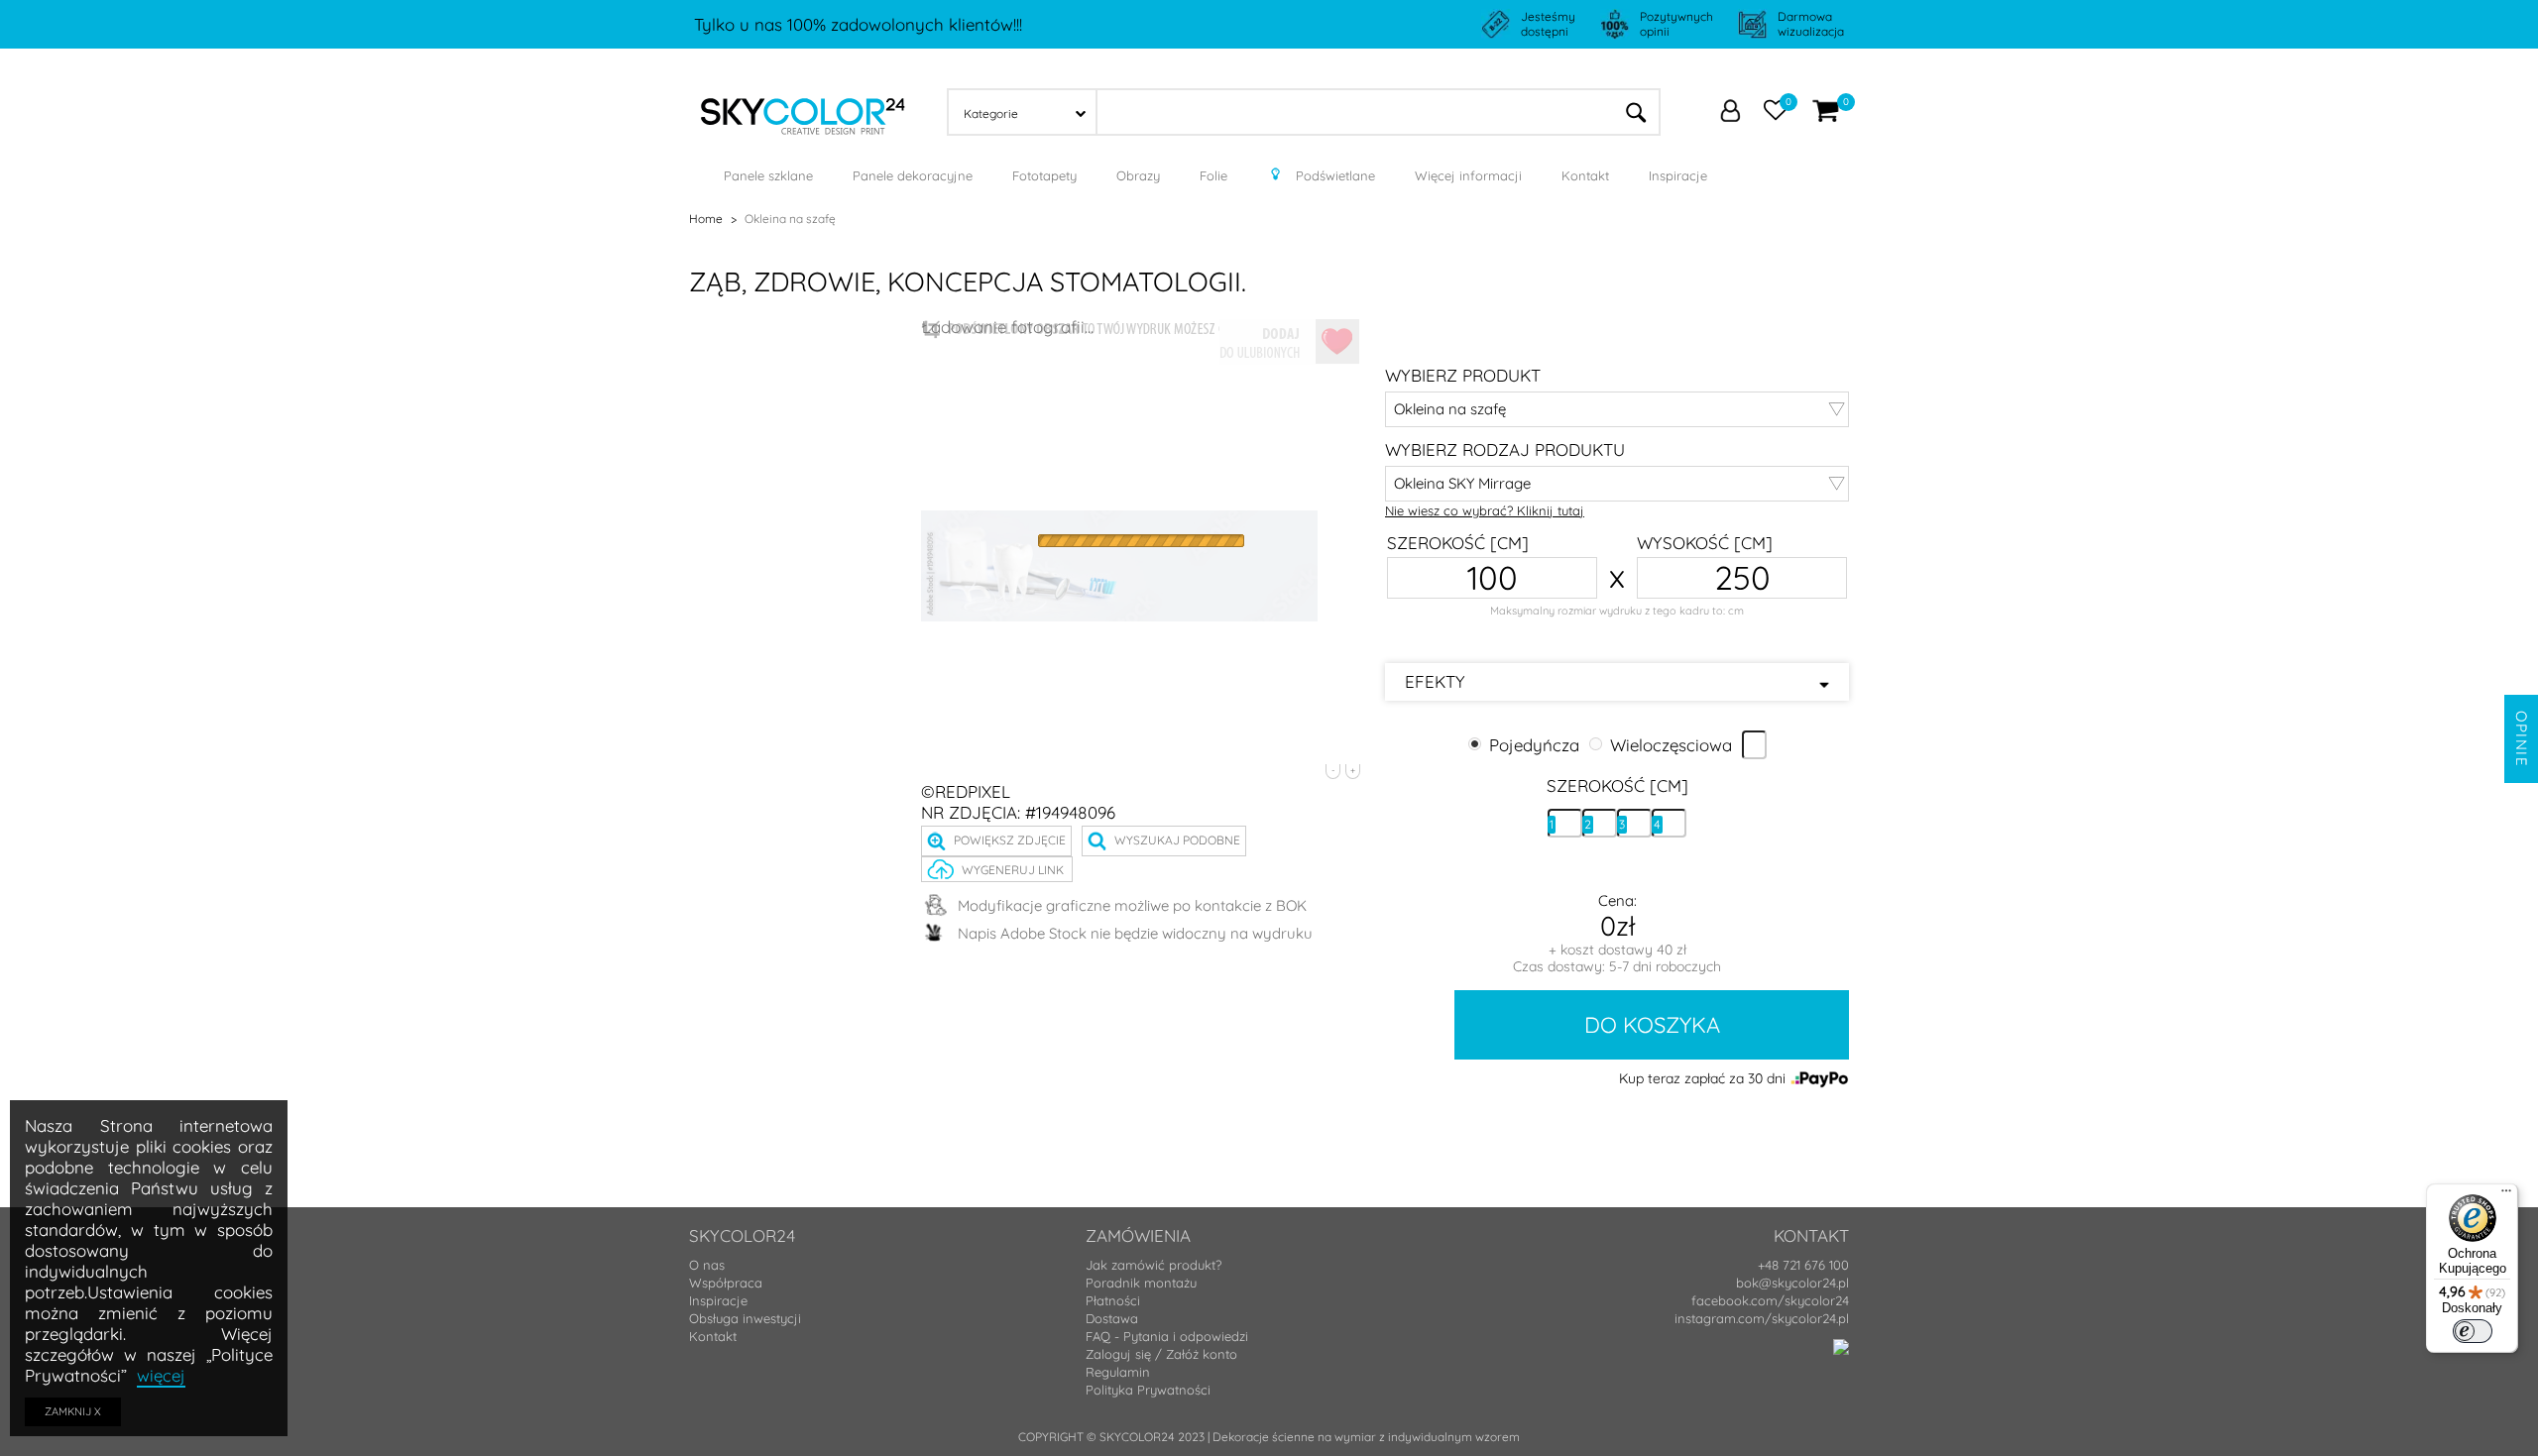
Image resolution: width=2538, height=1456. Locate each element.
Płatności (1113, 1300)
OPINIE (2522, 739)
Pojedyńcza (1534, 744)
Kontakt (713, 1336)
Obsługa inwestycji (745, 1318)
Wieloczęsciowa (1671, 744)
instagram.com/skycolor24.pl (1762, 1318)
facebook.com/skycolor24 (1770, 1300)
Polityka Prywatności (1148, 1390)
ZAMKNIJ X (73, 1411)
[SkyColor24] (803, 110)
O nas (707, 1265)
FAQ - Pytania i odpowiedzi (1167, 1336)
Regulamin (1118, 1372)
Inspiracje (718, 1300)
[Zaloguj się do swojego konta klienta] (1730, 113)
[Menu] (2506, 1195)
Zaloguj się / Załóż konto (1161, 1354)
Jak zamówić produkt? (1154, 1265)
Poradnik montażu (1141, 1283)
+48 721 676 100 (1803, 1265)
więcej (161, 1375)
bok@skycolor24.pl (1792, 1283)
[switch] (2473, 1331)
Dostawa (1112, 1318)
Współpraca (726, 1283)
